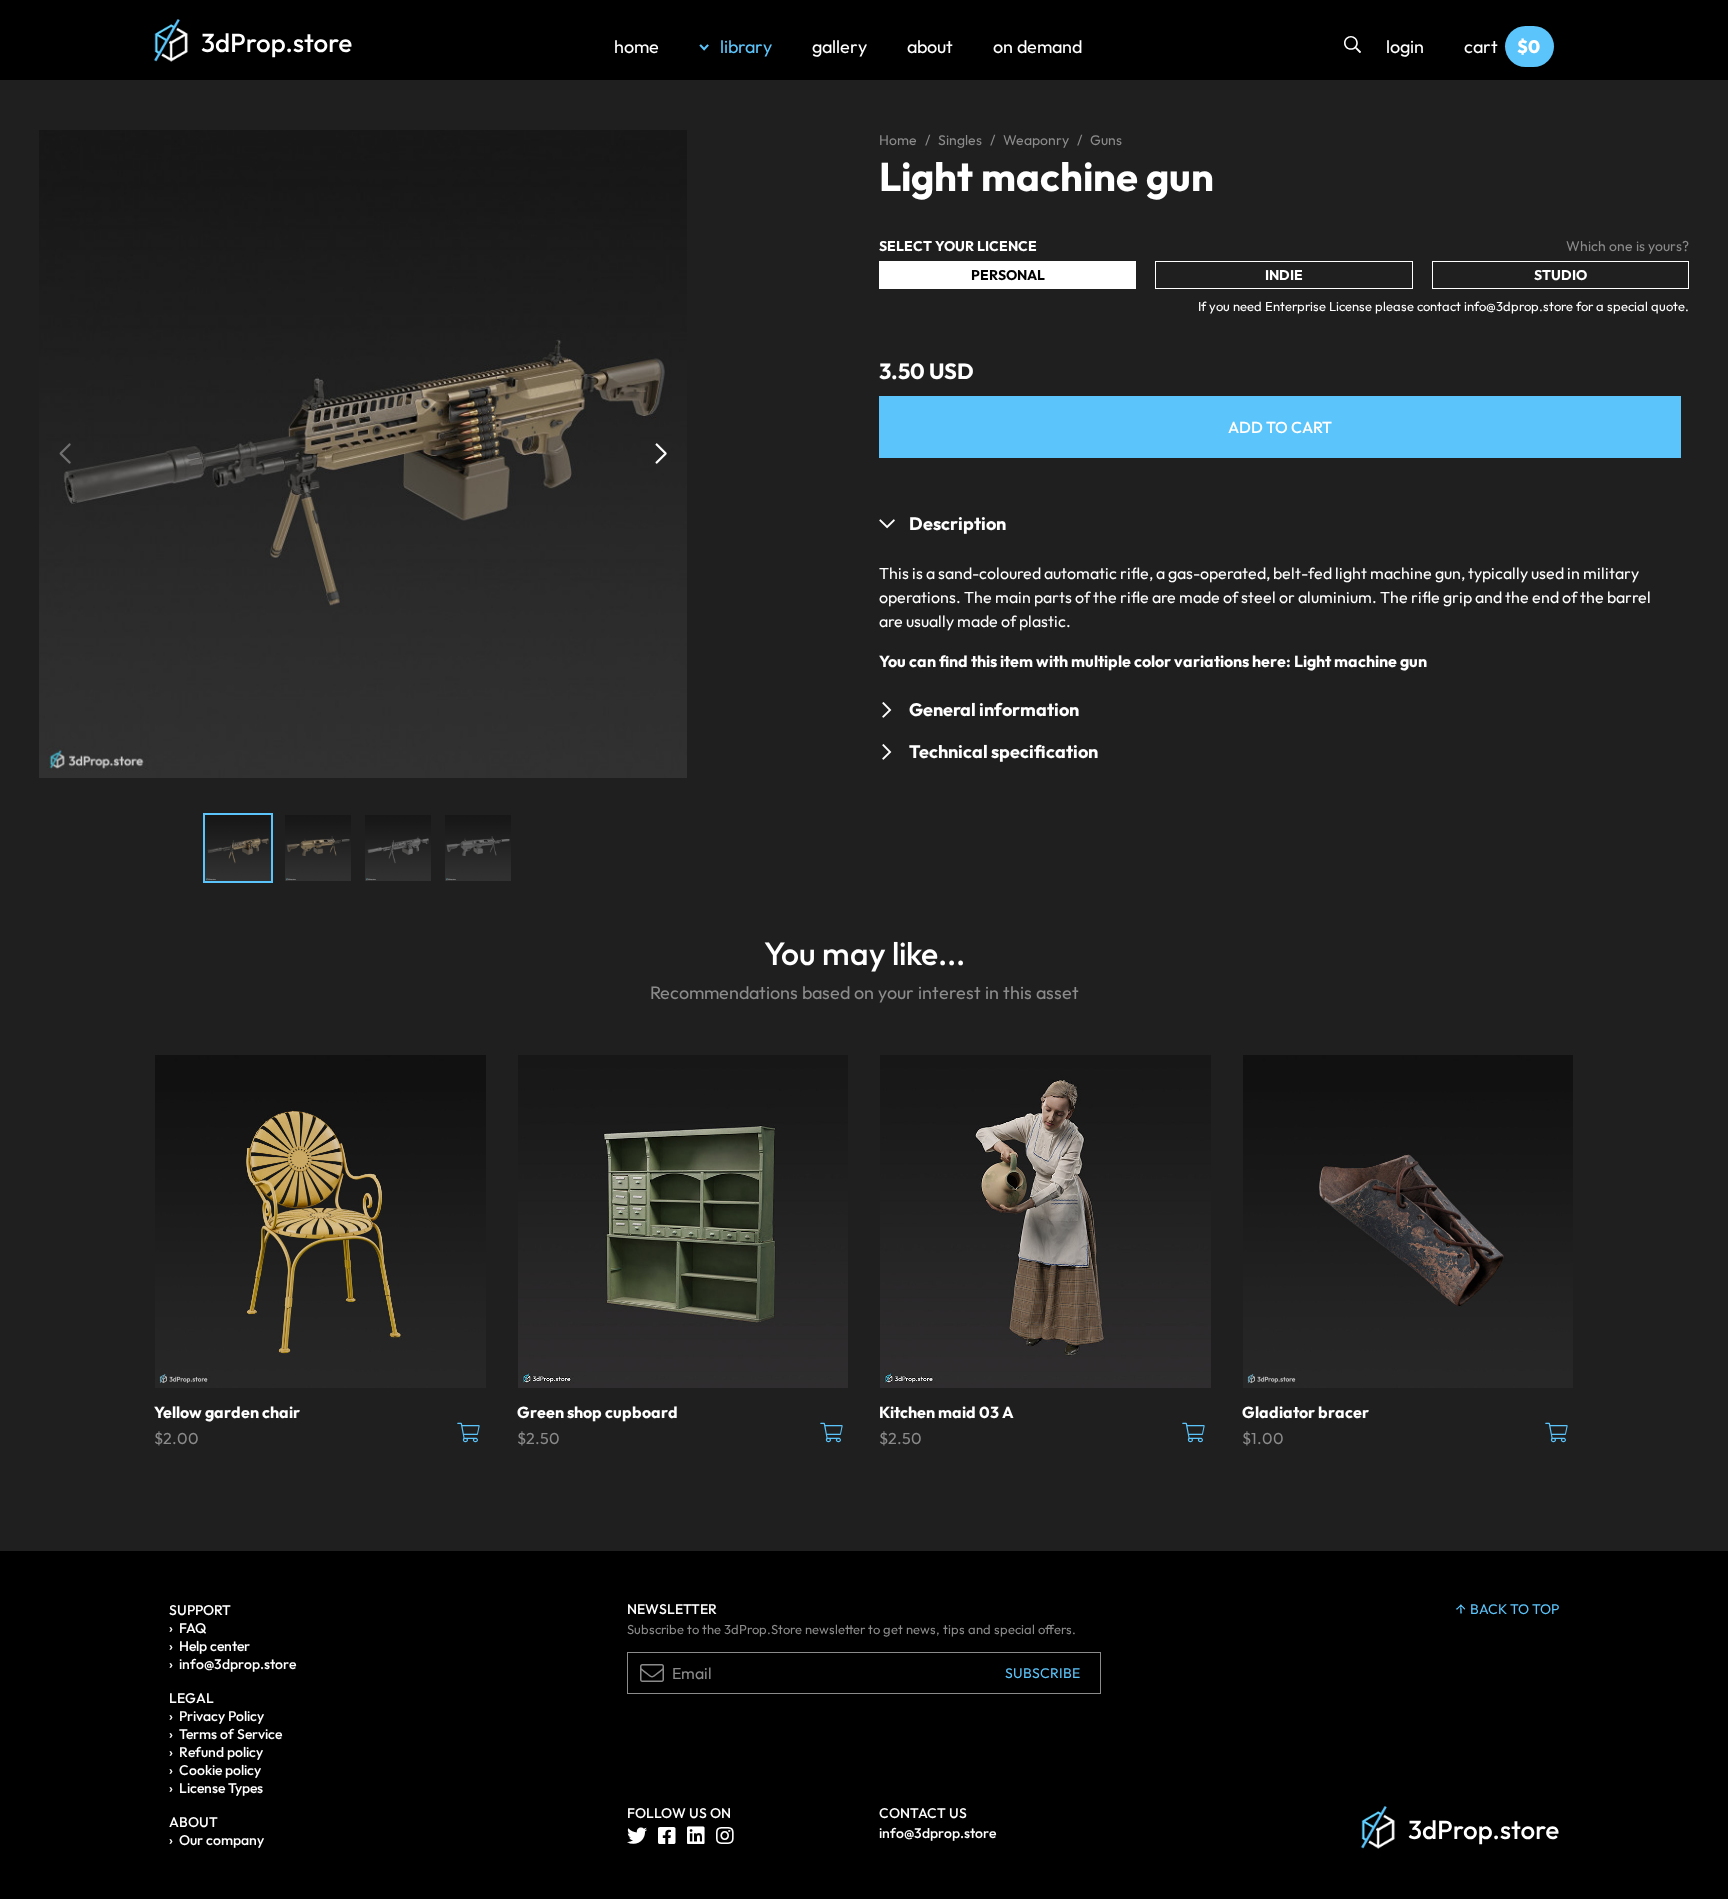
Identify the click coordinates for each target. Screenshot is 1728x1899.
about (930, 46)
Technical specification (1003, 751)
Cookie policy (220, 1770)
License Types (221, 1788)
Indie (1284, 275)
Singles (960, 140)
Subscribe (1042, 1673)
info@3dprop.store (237, 1664)
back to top (1514, 1609)
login (1405, 46)
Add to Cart (1280, 427)
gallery (839, 46)
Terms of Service (230, 1734)
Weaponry (1036, 140)
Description (957, 523)
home (636, 46)
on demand (1037, 46)
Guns (1106, 140)
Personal (1008, 275)
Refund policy (221, 1752)
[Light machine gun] (363, 452)
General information (994, 709)
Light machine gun (1360, 661)
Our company (221, 1840)
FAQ (192, 1628)
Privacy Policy (221, 1716)
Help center (214, 1646)
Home (898, 140)
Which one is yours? (1627, 246)
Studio (1560, 275)
